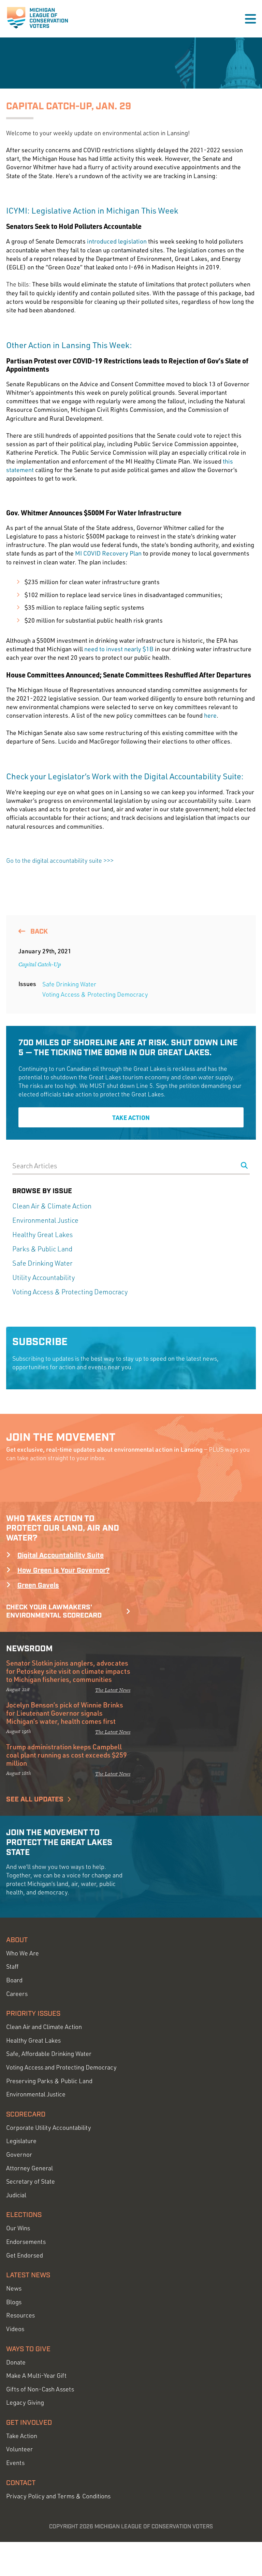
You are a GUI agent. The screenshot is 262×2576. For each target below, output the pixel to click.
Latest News (28, 2275)
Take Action (131, 1117)
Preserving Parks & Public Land (49, 2081)
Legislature (21, 2141)
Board (14, 1980)
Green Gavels (38, 1586)
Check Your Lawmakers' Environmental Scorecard (54, 1611)
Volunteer (19, 2449)
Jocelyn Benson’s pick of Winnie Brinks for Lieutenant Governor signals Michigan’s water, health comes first (65, 1713)
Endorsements (26, 2242)
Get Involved (29, 2423)
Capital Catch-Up (40, 964)
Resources (20, 2315)
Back (38, 932)
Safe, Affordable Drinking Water (49, 2054)
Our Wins (18, 2228)
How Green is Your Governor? (63, 1571)
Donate (16, 2362)
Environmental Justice (45, 1220)
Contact (21, 2483)
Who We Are (23, 1953)
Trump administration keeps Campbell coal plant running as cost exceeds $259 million (67, 1755)
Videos (15, 2329)
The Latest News (113, 1690)
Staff (12, 1966)
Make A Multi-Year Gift (36, 2376)
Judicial (16, 2195)
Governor (19, 2155)
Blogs (14, 2302)
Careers (17, 1994)
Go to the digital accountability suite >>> (60, 860)
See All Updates (35, 1799)
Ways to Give (28, 2349)
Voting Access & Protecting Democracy (95, 994)
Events (15, 2463)
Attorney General (30, 2168)
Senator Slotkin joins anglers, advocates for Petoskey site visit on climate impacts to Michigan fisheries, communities (68, 1671)
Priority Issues (33, 2014)
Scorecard (26, 2114)
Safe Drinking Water (69, 984)
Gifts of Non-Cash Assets (40, 2389)
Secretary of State (31, 2181)
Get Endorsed (25, 2255)
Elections (24, 2215)
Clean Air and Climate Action (44, 2027)
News (14, 2288)
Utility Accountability (44, 1277)
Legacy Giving (25, 2402)
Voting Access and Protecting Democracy (61, 2067)
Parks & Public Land (42, 1249)
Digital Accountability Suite (61, 1556)
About (17, 1940)
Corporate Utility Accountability (49, 2128)
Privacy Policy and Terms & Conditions (58, 2496)
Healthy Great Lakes (42, 1235)
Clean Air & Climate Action (52, 1206)
